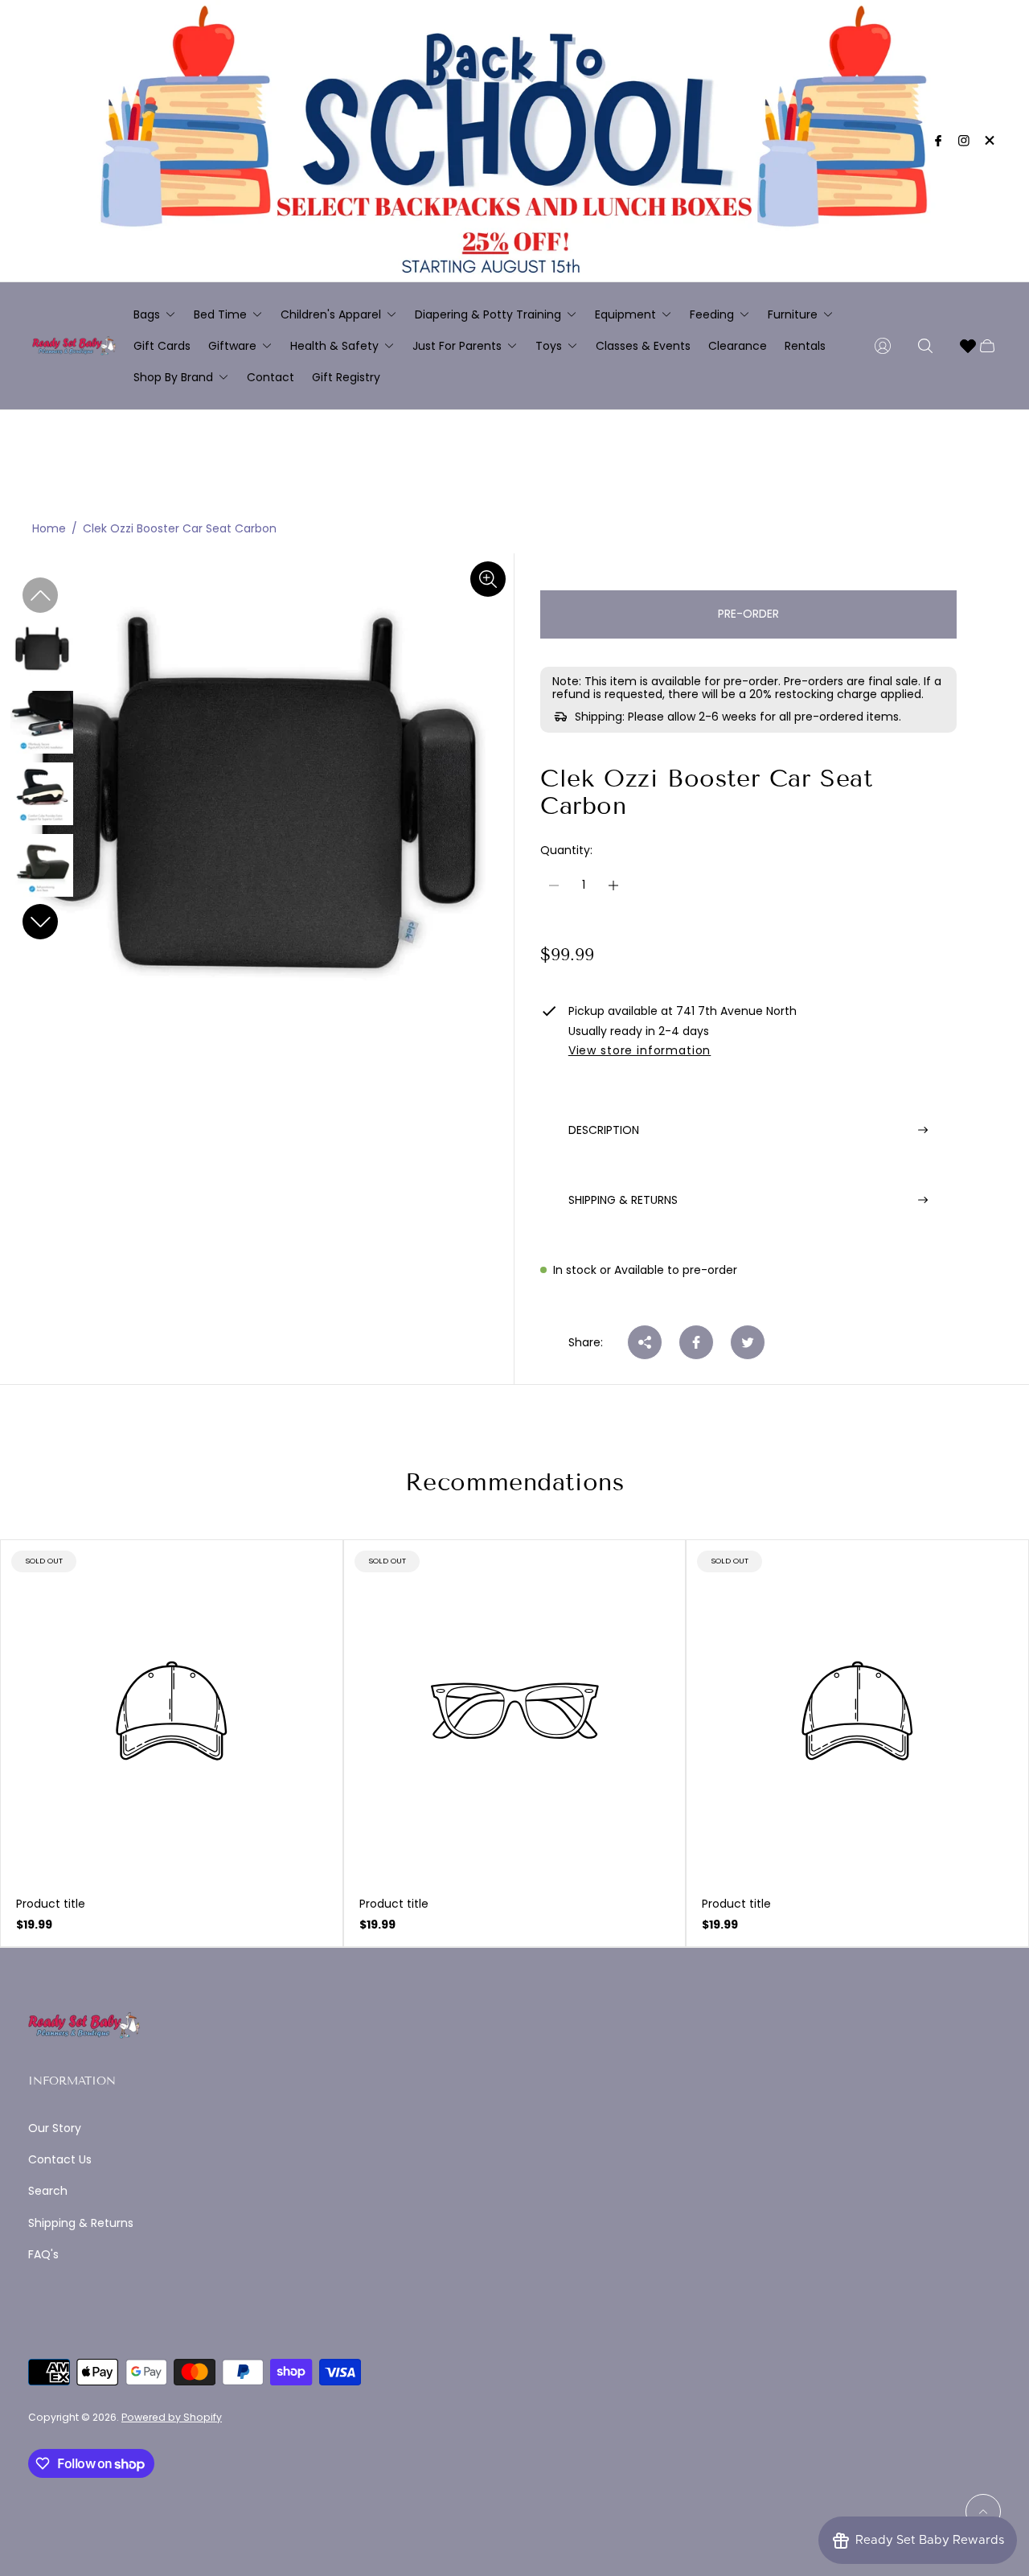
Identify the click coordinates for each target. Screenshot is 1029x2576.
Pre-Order (748, 614)
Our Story (55, 2128)
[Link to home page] (84, 2027)
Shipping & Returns (81, 2223)
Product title (51, 1904)
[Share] (645, 1342)
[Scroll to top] (983, 2512)
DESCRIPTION (604, 1129)
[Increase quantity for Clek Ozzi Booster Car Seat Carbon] (613, 885)
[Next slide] (40, 922)
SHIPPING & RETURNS (623, 1200)
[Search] (925, 346)
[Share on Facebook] (696, 1342)
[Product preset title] (172, 1711)
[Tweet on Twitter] (748, 1342)
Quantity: (566, 850)
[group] (42, 650)
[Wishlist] (968, 346)
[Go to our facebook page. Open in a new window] (938, 141)
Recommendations (515, 1482)
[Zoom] (488, 579)
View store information (640, 1051)
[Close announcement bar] (989, 140)
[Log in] (883, 346)
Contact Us (60, 2159)
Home (49, 529)
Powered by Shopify (172, 2417)
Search (48, 2191)
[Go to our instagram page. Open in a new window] (964, 141)
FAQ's (43, 2254)
